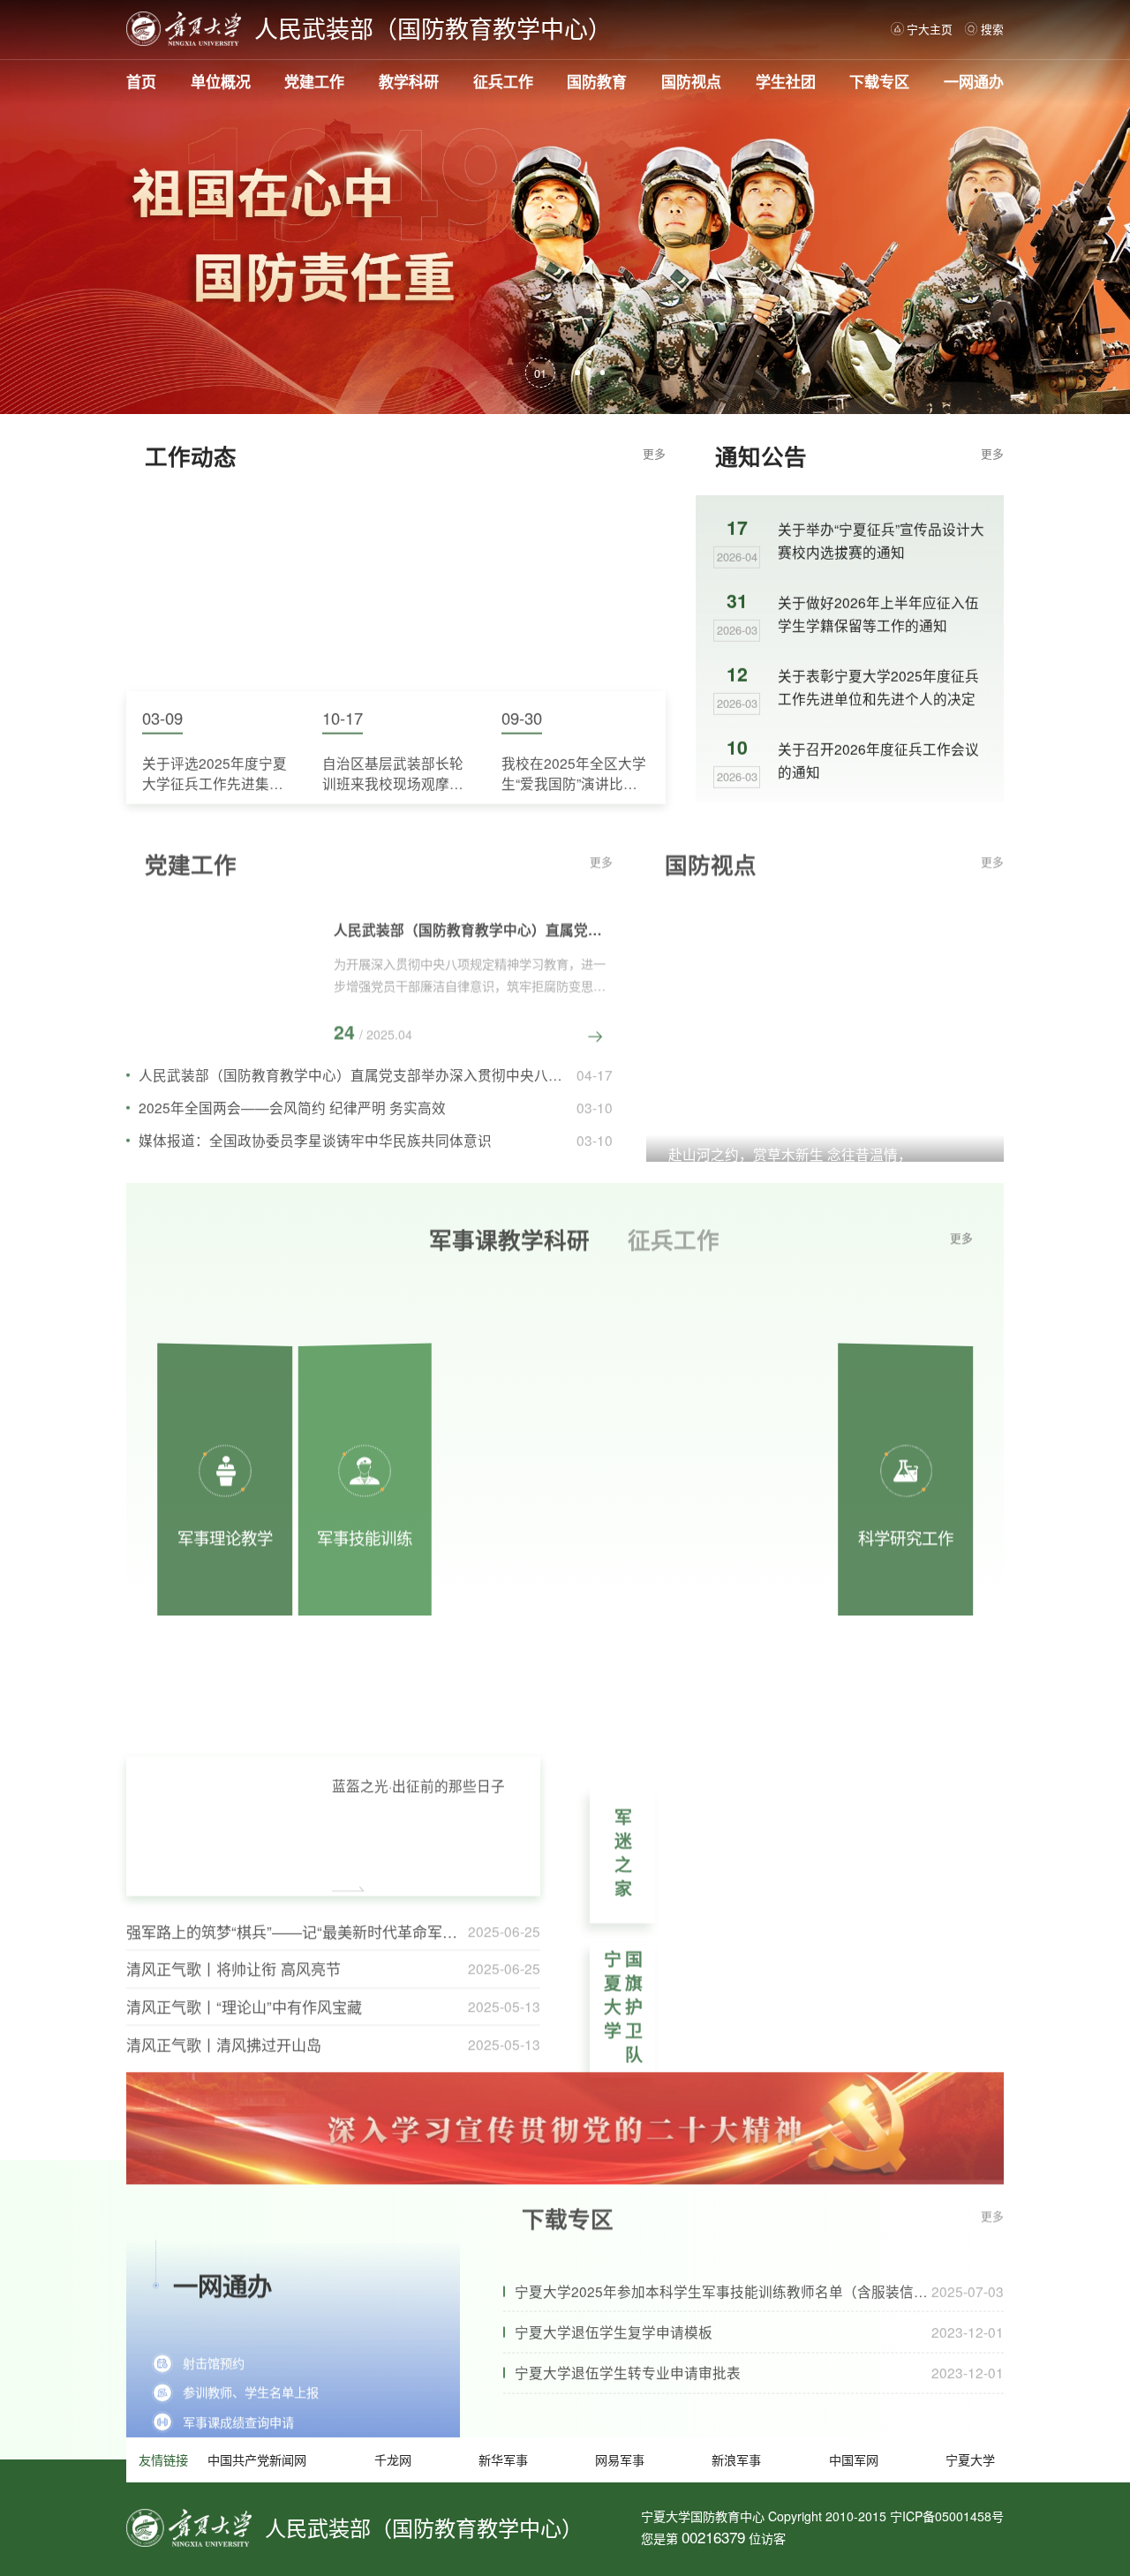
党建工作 (314, 81)
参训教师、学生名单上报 (251, 2348)
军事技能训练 (365, 1473)
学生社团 (786, 81)
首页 (141, 81)
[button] (540, 373)
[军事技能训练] (632, 1431)
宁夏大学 (970, 2459)
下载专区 (879, 81)
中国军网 (854, 2459)
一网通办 (974, 81)
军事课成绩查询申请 (238, 2378)
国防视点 (691, 81)
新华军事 (503, 2459)
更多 (654, 453)
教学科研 (409, 81)
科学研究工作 (906, 1473)
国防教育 (597, 81)
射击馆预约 (214, 2319)
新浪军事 (736, 2459)
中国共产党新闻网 (257, 2459)
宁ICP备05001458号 (947, 2516)
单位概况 (221, 81)
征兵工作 (503, 81)
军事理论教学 (225, 1473)
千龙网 (393, 2459)
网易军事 (620, 2459)
